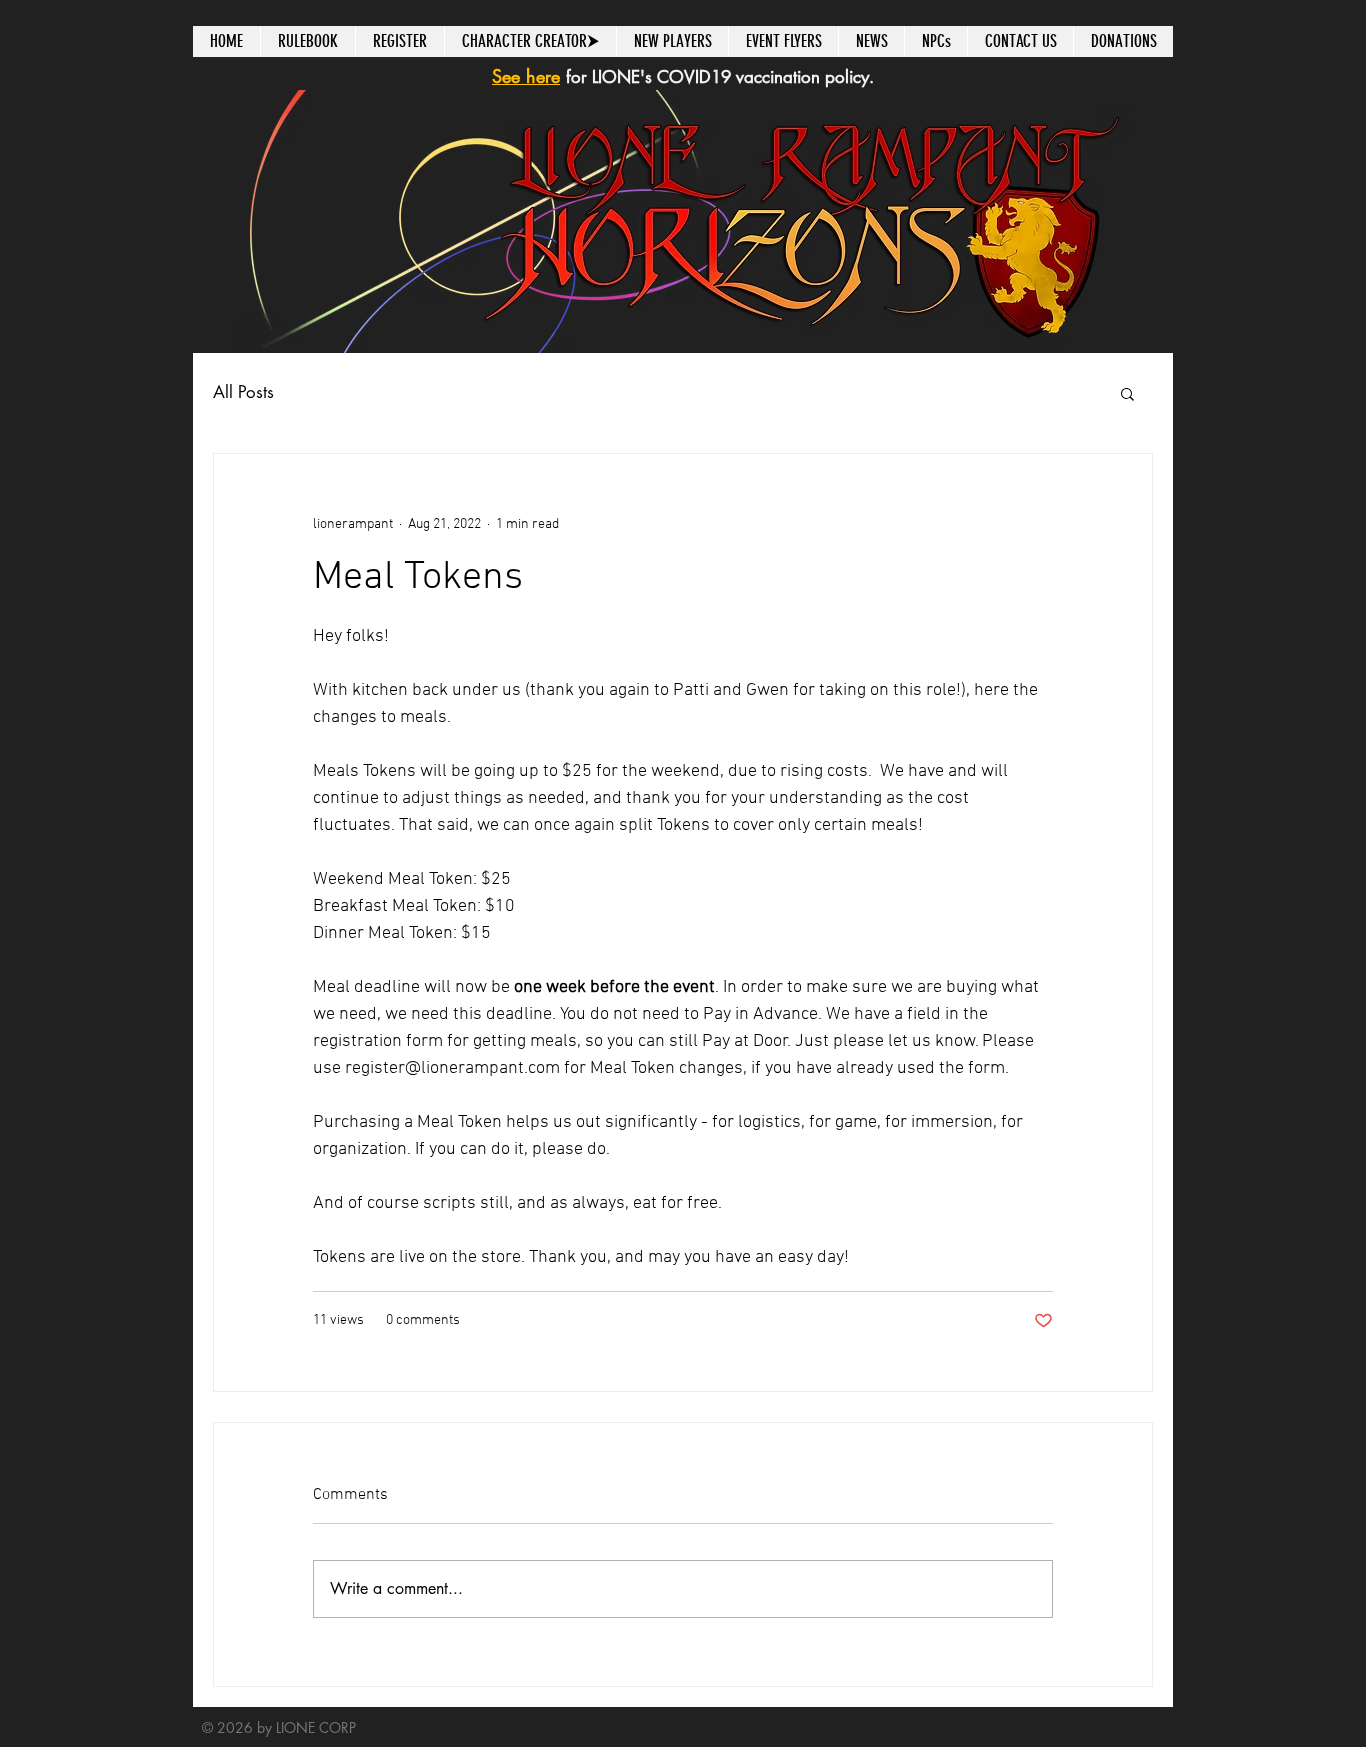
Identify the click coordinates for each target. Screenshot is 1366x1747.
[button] (1127, 393)
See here (526, 76)
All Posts (243, 392)
